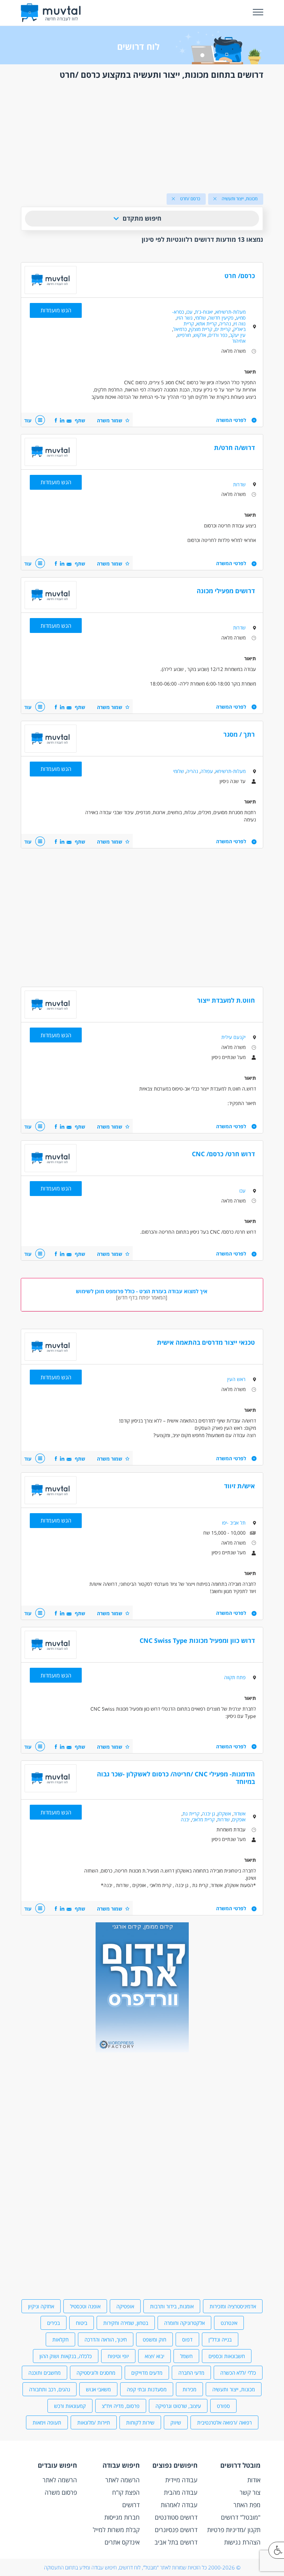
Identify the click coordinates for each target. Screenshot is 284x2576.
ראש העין (236, 1379)
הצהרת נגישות (242, 2542)
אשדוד (239, 1814)
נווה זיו (239, 324)
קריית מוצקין (201, 329)
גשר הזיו (185, 318)
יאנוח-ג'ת (204, 312)
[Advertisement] (142, 135)
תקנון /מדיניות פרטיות (234, 2530)
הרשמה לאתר (122, 2480)
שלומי (200, 318)
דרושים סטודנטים (176, 2517)
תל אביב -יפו (234, 1523)
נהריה (225, 324)
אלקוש (200, 335)
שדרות (239, 484)
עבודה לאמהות (179, 2505)
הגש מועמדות (56, 310)
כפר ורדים (218, 335)
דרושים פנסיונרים (176, 2530)
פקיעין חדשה (221, 318)
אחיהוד (239, 341)
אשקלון (224, 1814)
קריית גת (191, 1814)
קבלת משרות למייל (116, 2530)
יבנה (185, 1819)
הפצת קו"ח (126, 2492)
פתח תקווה (235, 1677)
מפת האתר (247, 2505)
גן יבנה (208, 1814)
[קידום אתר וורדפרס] (142, 2050)
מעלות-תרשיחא (230, 312)
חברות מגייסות (122, 2517)
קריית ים (223, 329)
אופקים (239, 1819)
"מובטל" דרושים (241, 2517)
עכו (189, 312)
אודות (254, 2480)
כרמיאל (180, 329)
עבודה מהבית (181, 2492)
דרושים (131, 2505)
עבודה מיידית (181, 2480)
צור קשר (250, 2492)
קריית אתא (207, 324)
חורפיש (184, 335)
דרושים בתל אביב (176, 2542)
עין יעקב (238, 335)
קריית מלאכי (203, 1819)
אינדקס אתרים (122, 2542)
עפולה (207, 771)
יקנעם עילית (233, 1037)
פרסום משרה (61, 2492)
